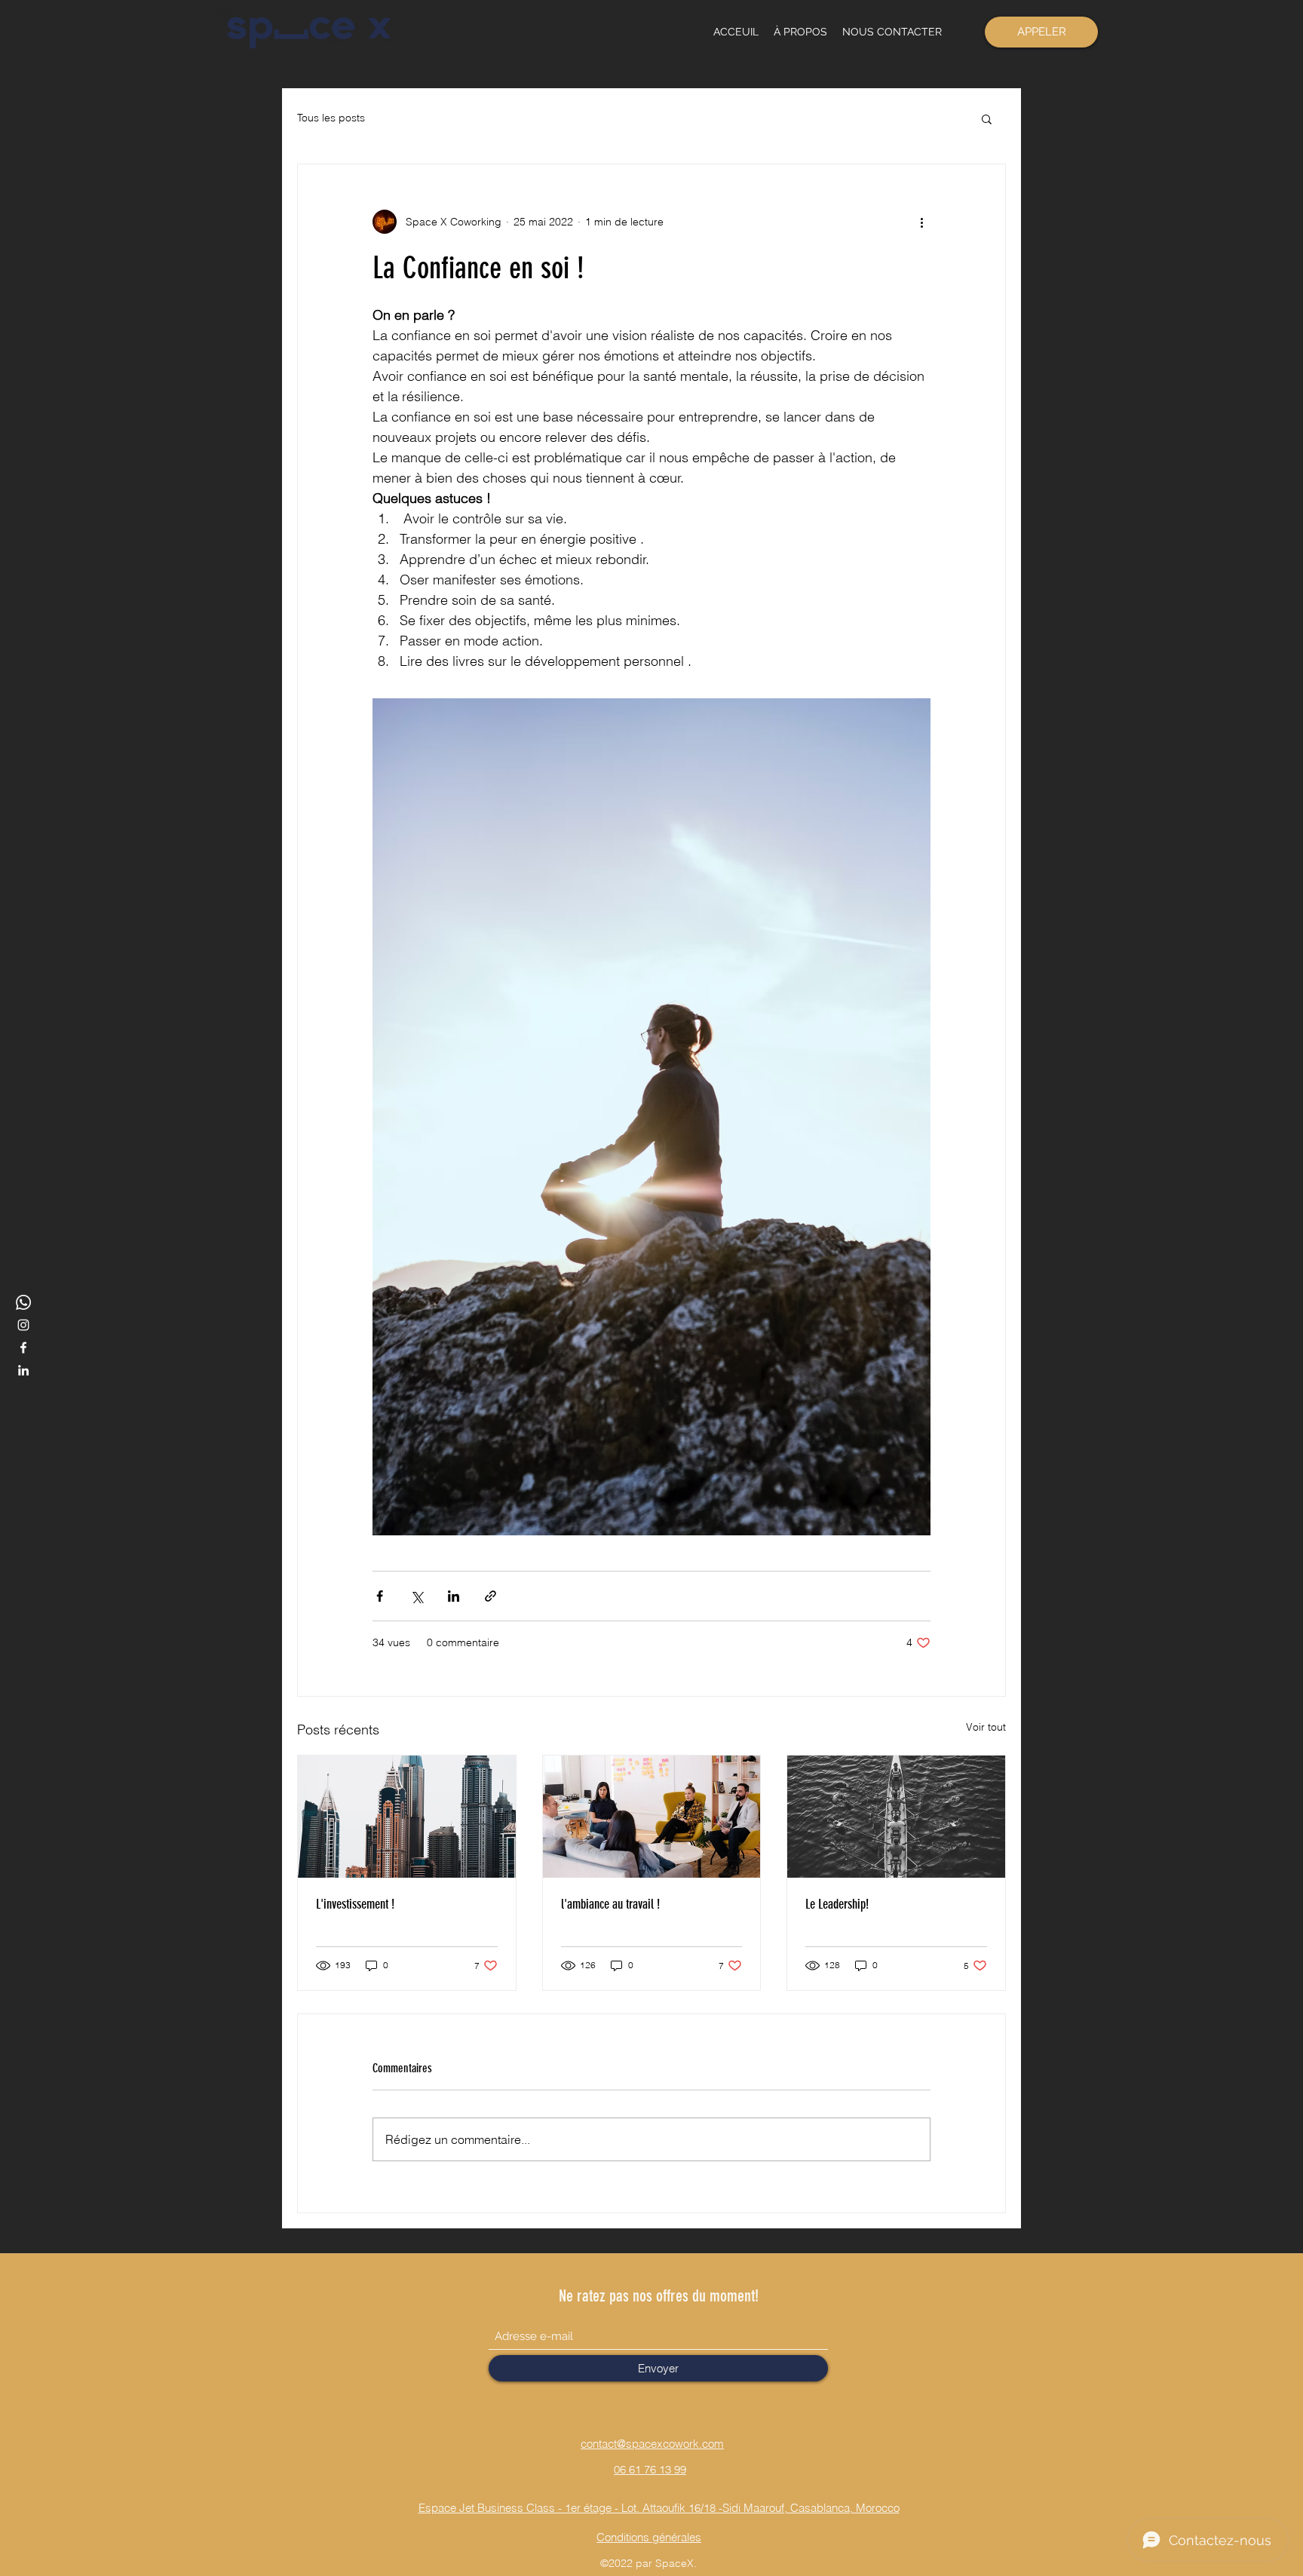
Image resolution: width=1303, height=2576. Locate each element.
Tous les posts (331, 118)
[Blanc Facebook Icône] (23, 1348)
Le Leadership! (837, 1904)
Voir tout (986, 1727)
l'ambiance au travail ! (610, 1904)
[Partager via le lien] (491, 1596)
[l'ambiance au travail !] (652, 1817)
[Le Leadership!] (896, 1817)
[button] (987, 118)
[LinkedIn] (23, 1370)
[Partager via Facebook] (380, 1596)
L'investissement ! (355, 1904)
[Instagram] (23, 1325)
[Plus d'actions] (921, 222)
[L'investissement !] (407, 1817)
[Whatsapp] (23, 1302)
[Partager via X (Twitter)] (417, 1596)
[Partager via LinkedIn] (454, 1596)
